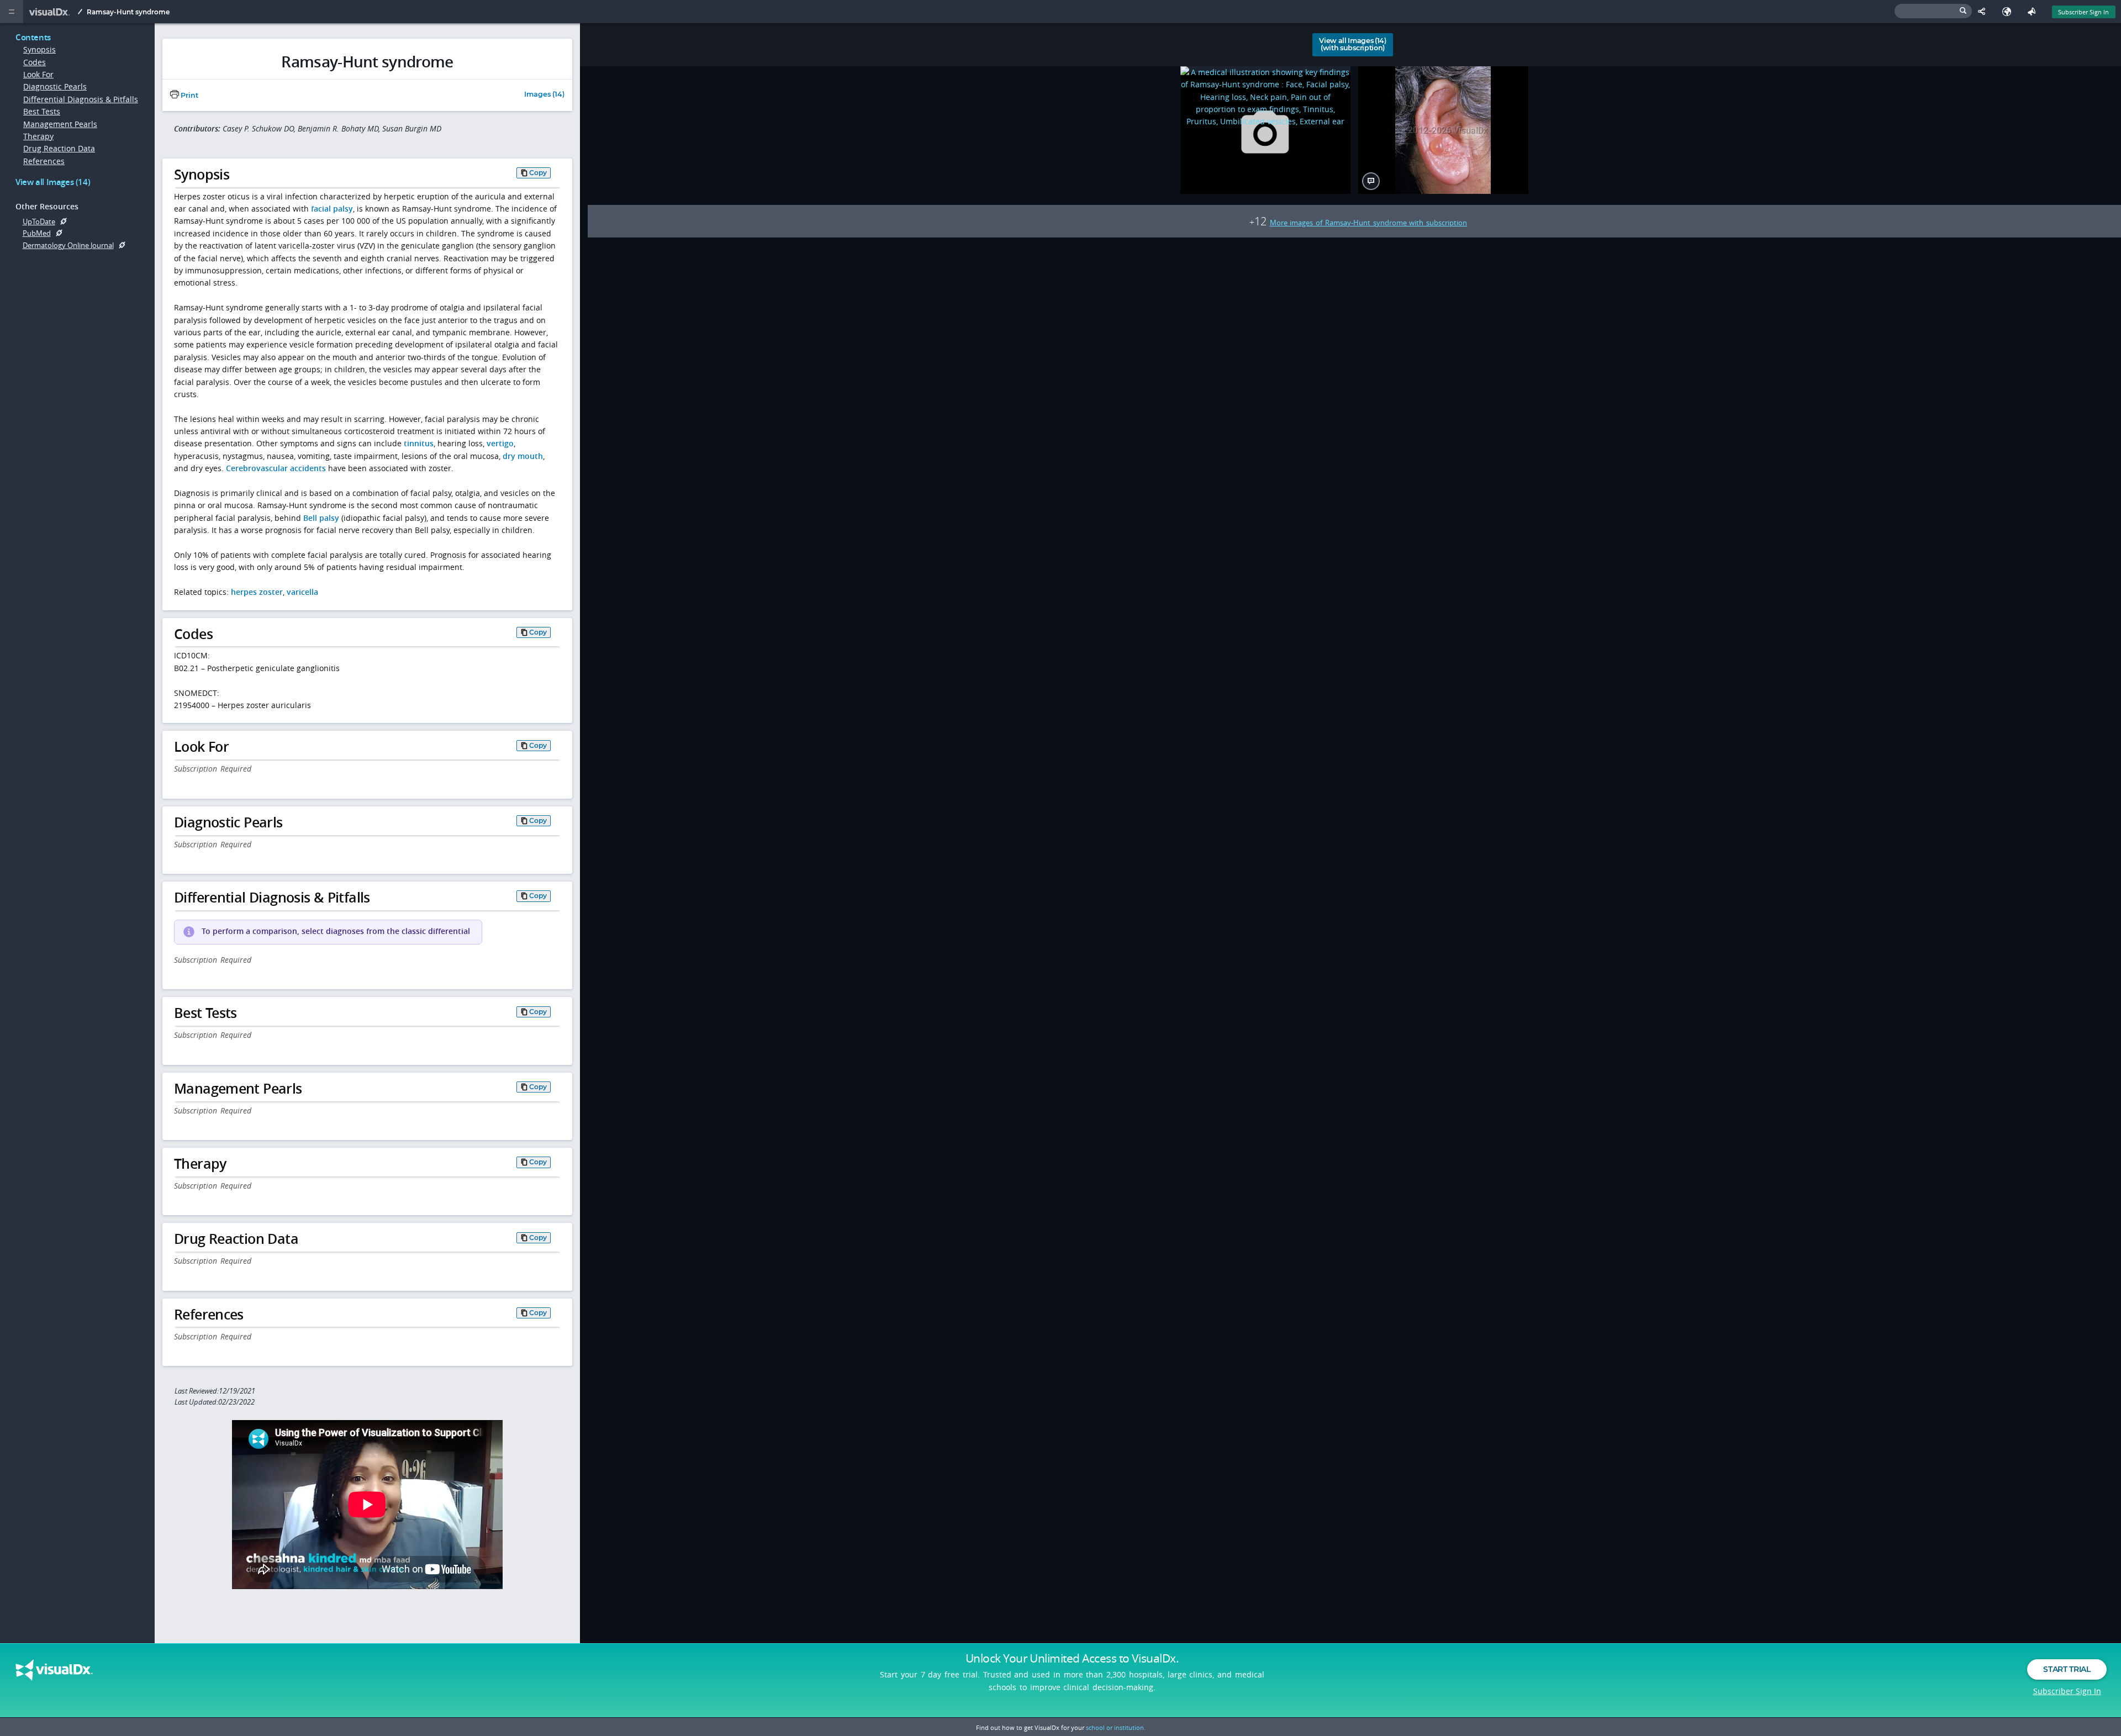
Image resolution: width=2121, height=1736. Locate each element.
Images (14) (544, 95)
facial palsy (332, 209)
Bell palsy (321, 518)
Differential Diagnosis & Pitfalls (81, 99)
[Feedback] (2034, 12)
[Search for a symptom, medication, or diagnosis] (1933, 11)
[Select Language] (2009, 12)
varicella (302, 592)
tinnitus (419, 443)
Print (189, 95)
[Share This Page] (1984, 12)
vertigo (500, 443)
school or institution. (1116, 1727)
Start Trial (2067, 1669)
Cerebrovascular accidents (276, 468)
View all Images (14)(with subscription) (1353, 44)
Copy (538, 173)
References (44, 161)
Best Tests (42, 111)
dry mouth (523, 456)
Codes (35, 62)
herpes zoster (257, 592)
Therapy (38, 136)
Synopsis (39, 49)
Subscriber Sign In (2083, 12)
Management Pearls (60, 124)
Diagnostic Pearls (55, 86)
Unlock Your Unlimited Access (1072, 1658)
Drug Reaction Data (59, 148)
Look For (38, 74)
